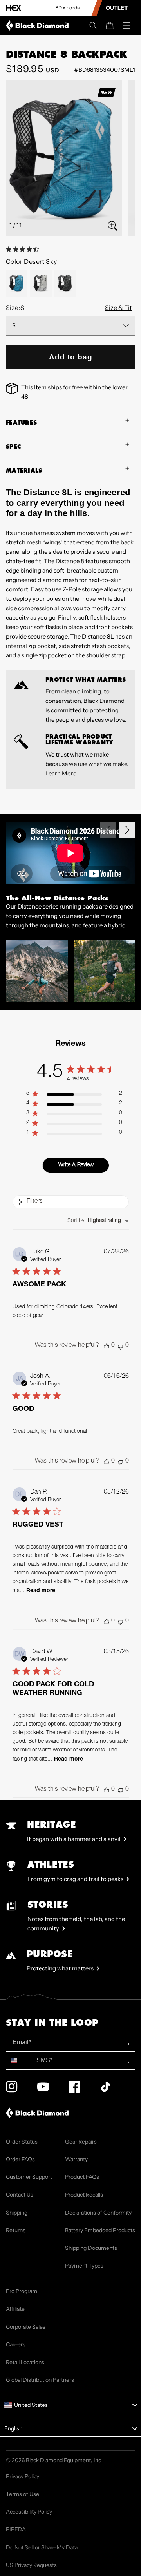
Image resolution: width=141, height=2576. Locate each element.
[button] (93, 26)
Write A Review (76, 1165)
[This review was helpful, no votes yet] (107, 1346)
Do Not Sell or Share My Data (42, 2547)
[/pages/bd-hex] (14, 8)
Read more (41, 1591)
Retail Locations (25, 2362)
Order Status (22, 2142)
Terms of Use (23, 2494)
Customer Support (29, 2177)
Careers (16, 2344)
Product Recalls (84, 2195)
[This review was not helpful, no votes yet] (121, 1346)
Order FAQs (20, 2159)
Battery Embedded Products (100, 2230)
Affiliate (15, 2309)
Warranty (76, 2159)
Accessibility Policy (29, 2512)
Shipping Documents (91, 2248)
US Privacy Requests (31, 2565)
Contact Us (20, 2195)
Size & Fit (118, 308)
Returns (16, 2230)
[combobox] (98, 1221)
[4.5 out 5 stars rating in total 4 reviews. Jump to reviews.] (24, 249)
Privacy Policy (23, 2476)
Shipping (17, 2213)
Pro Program (22, 2291)
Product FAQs (82, 2177)
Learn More (61, 773)
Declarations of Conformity (98, 2213)
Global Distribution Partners (40, 2380)
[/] (39, 26)
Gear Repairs (81, 2142)
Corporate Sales (26, 2327)
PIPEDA (16, 2529)
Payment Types (84, 2266)
